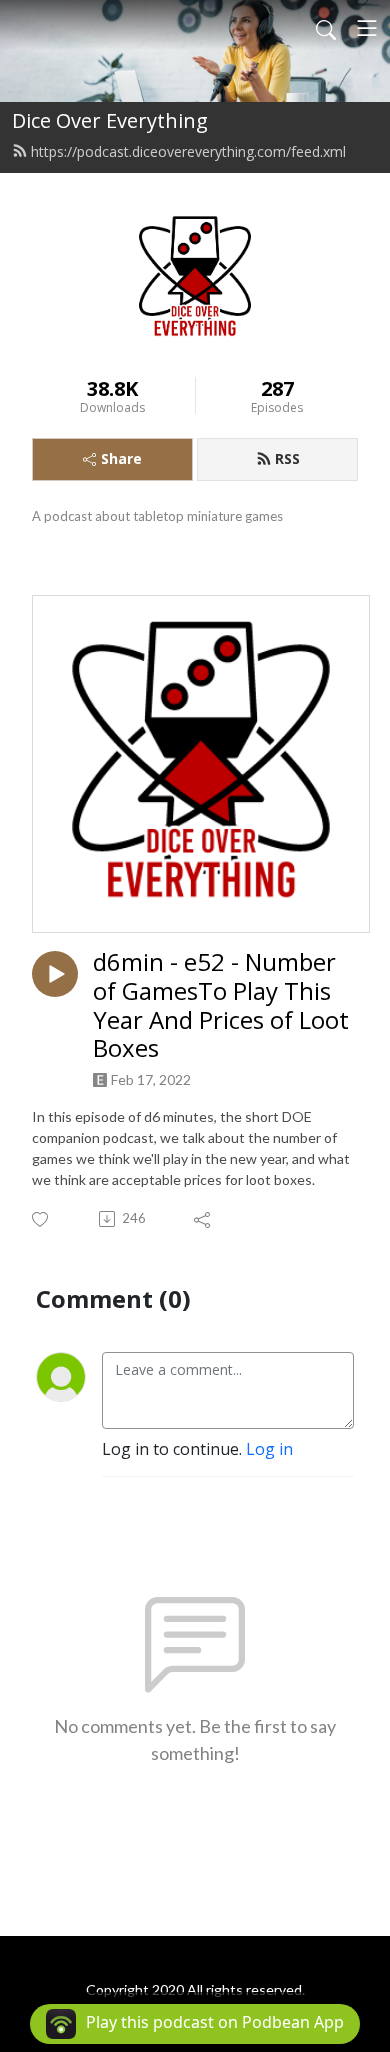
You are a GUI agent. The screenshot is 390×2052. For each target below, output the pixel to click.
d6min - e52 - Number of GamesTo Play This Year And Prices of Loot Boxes (221, 1005)
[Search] (326, 28)
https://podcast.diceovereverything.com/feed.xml (188, 151)
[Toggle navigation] (367, 28)
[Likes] (41, 1219)
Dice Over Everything (110, 120)
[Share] (203, 1219)
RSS (287, 458)
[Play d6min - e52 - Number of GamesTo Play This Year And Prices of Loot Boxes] (55, 974)
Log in (269, 1449)
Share (121, 458)
